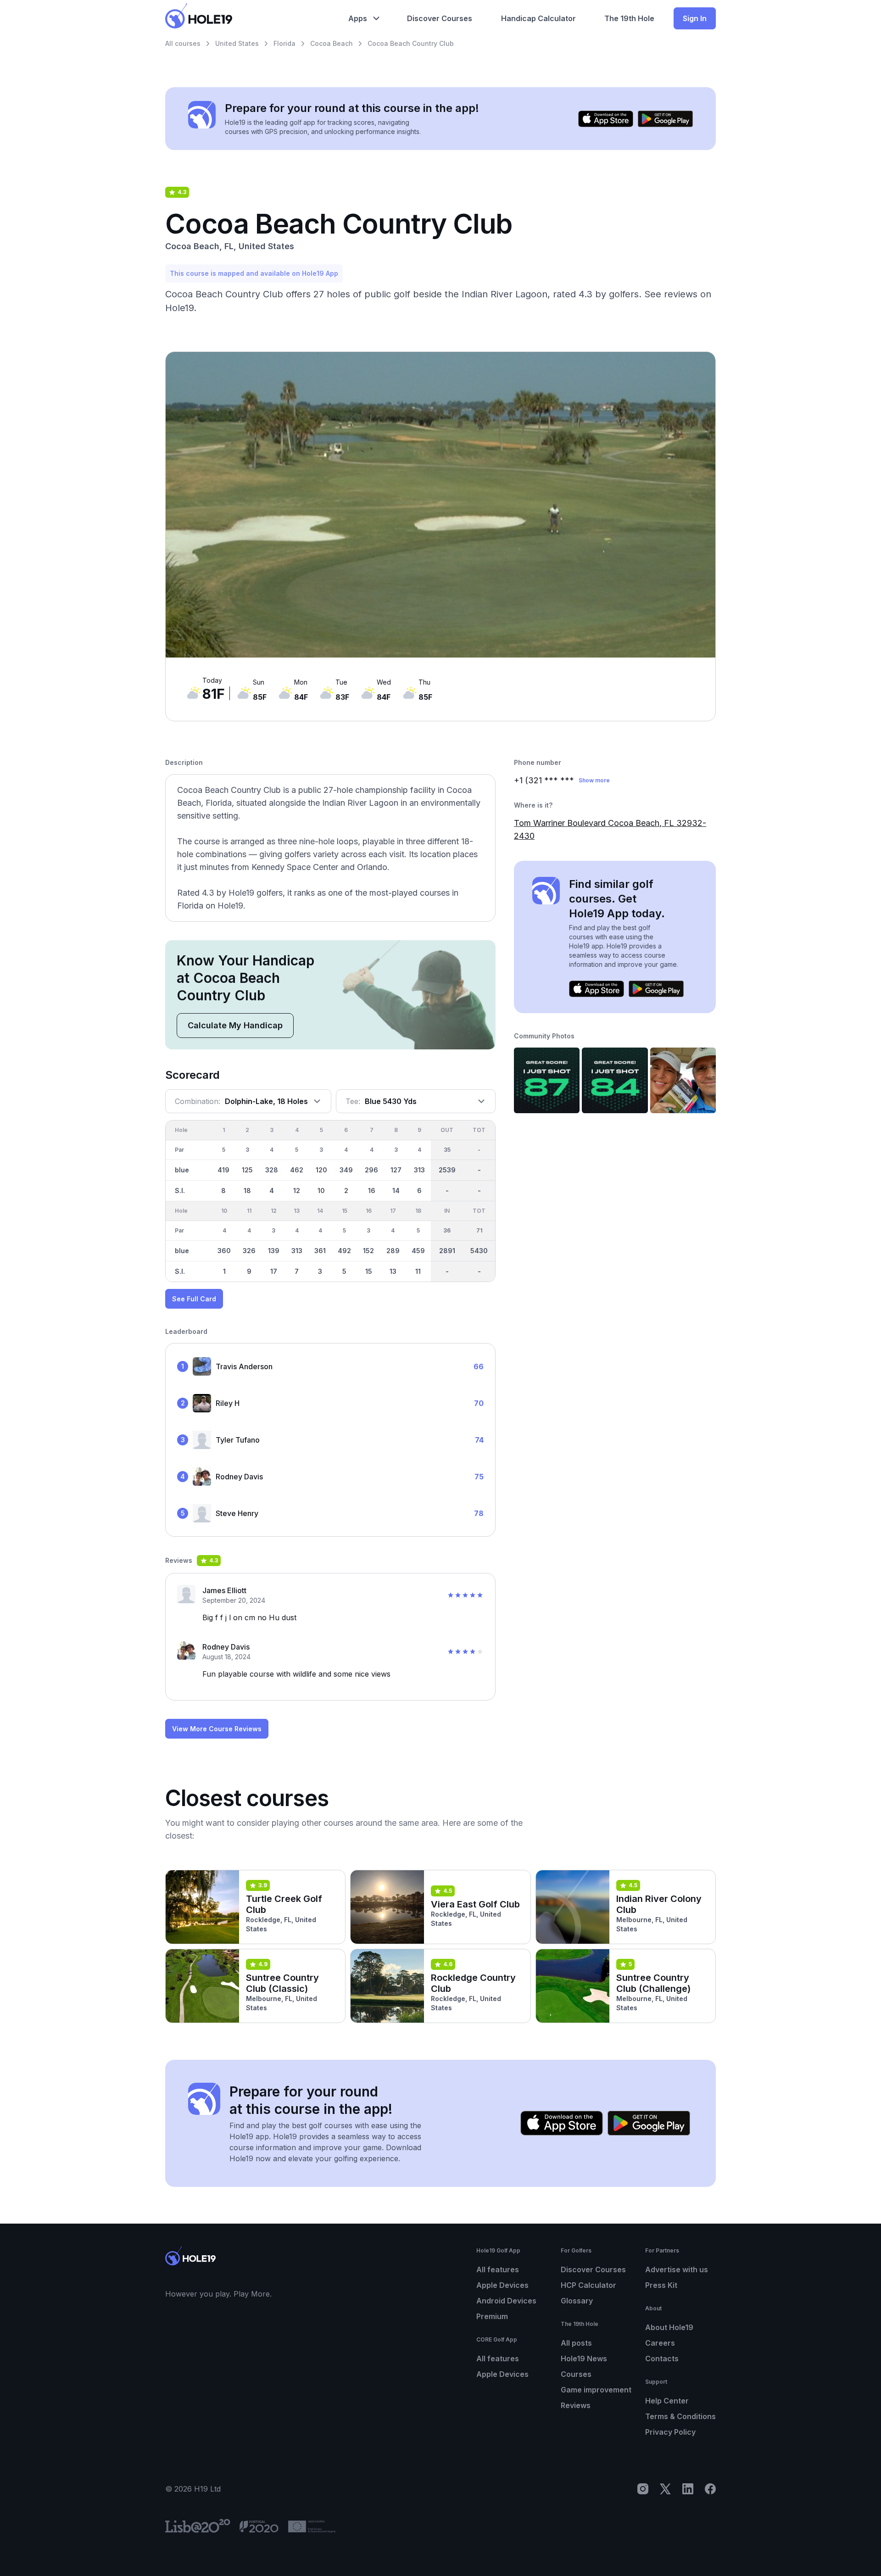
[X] (665, 2489)
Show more (594, 780)
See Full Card (194, 1299)
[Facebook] (710, 2489)
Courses (576, 2374)
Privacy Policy (670, 2432)
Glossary (577, 2301)
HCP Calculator (588, 2285)
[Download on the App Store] (606, 119)
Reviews (576, 2405)
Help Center (667, 2401)
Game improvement (596, 2390)
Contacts (662, 2359)
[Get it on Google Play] (665, 119)
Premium (492, 2316)
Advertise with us (677, 2269)
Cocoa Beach (332, 43)
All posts (576, 2343)
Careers (660, 2343)
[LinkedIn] (688, 2489)
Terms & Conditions (680, 2416)
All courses (183, 43)
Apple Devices (502, 2285)
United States (237, 43)
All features (498, 2269)
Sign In (695, 18)
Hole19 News (584, 2359)
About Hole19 (669, 2327)
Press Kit (661, 2285)
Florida (284, 43)
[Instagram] (643, 2489)
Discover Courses (593, 2269)
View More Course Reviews (217, 1729)
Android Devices (506, 2301)
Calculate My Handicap (235, 1025)
